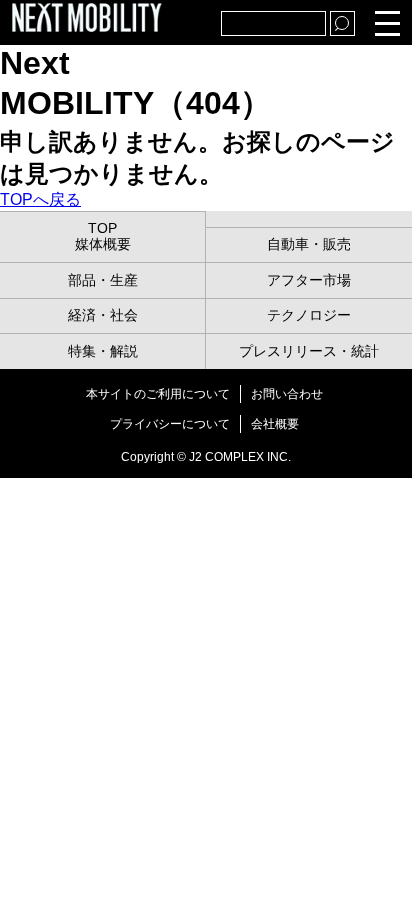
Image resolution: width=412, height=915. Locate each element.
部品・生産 (103, 280)
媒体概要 (103, 244)
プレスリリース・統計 (309, 351)
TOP (102, 228)
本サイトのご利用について (158, 394)
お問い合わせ (287, 394)
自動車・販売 (309, 244)
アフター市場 (309, 280)
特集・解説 (103, 351)
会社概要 (275, 424)
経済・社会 (103, 315)
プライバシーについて (170, 424)
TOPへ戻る (40, 199)
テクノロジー (309, 315)
